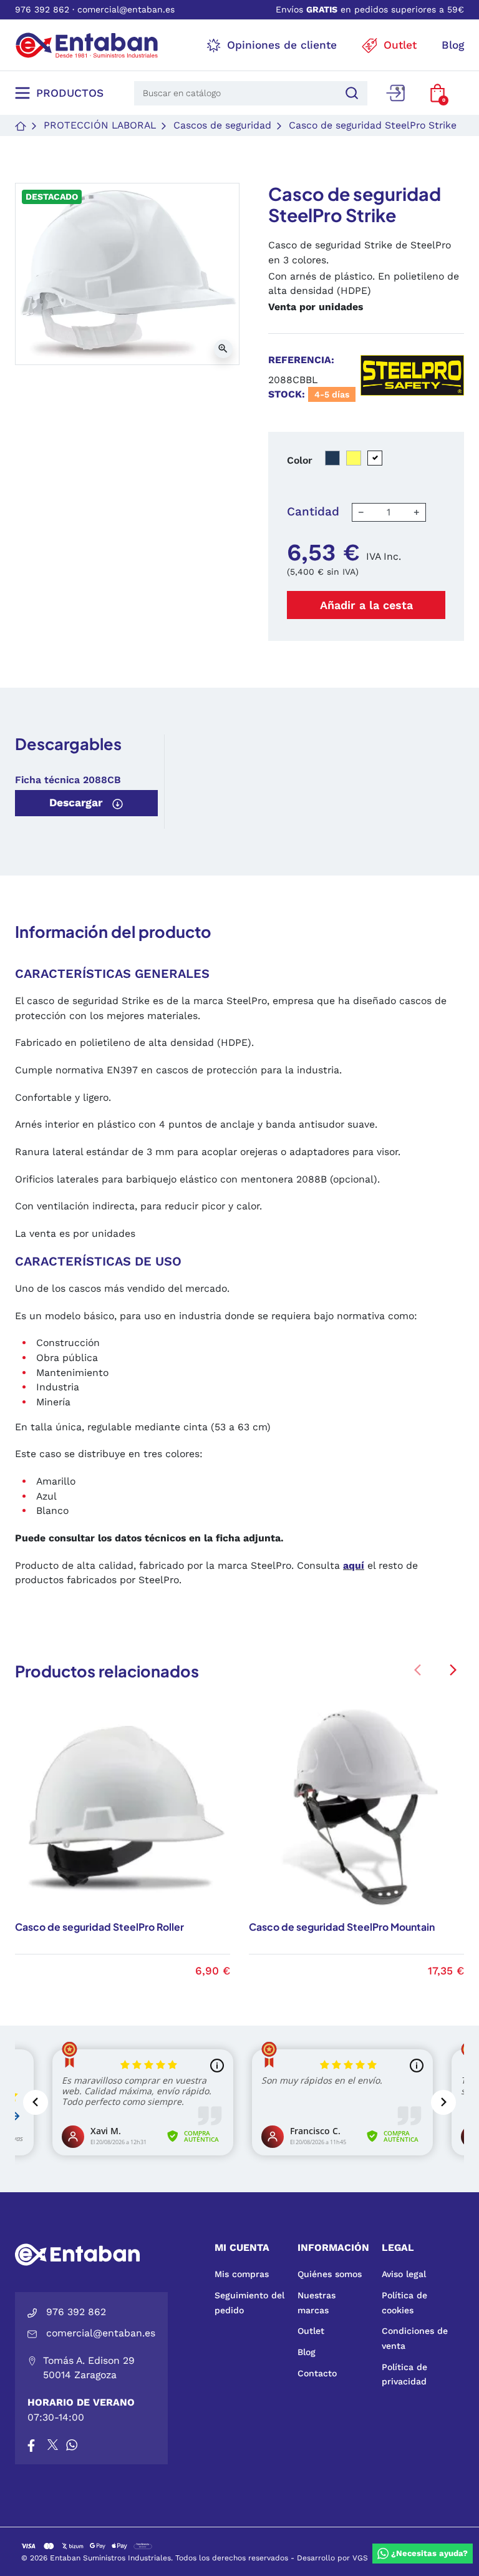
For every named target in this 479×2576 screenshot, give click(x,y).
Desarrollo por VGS (332, 2558)
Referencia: (301, 360)
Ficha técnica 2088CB (68, 780)
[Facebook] (31, 2444)
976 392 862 (42, 9)
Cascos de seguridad (222, 125)
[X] (54, 2444)
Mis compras (242, 2274)
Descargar (77, 803)
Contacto (317, 2373)
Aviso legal (404, 2274)
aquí (354, 1565)
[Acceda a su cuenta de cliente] (395, 93)
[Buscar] (350, 93)
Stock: (287, 394)
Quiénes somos (330, 2274)
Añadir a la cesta (366, 605)
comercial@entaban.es (126, 9)
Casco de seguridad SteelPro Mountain (342, 1927)
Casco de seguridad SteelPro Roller (99, 1927)
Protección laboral (100, 125)
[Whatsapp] (72, 2444)
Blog (307, 2352)
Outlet (311, 2331)
